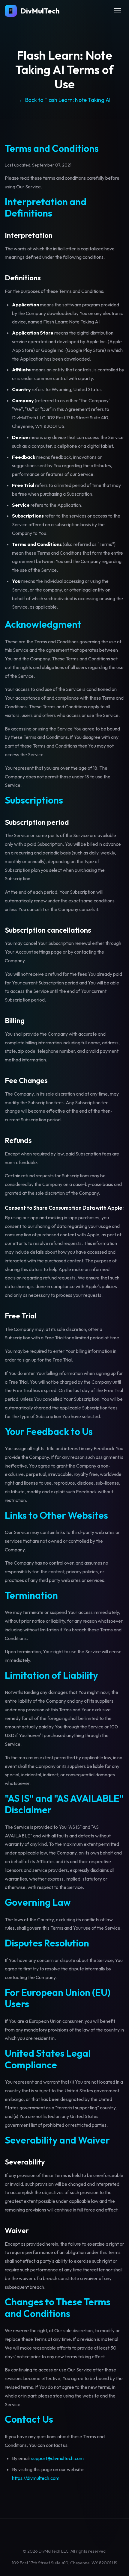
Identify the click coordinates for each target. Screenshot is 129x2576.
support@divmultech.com (57, 2458)
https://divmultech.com (36, 2478)
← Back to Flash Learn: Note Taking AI (64, 100)
